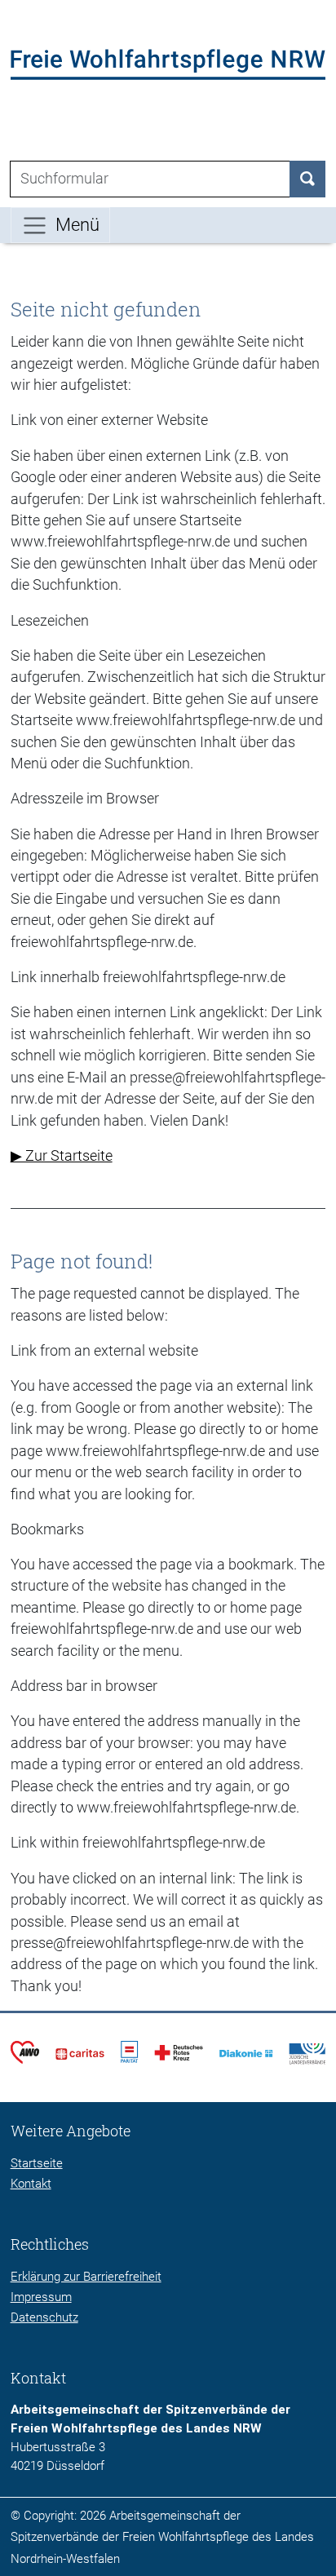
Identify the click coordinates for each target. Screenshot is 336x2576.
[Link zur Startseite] (168, 64)
